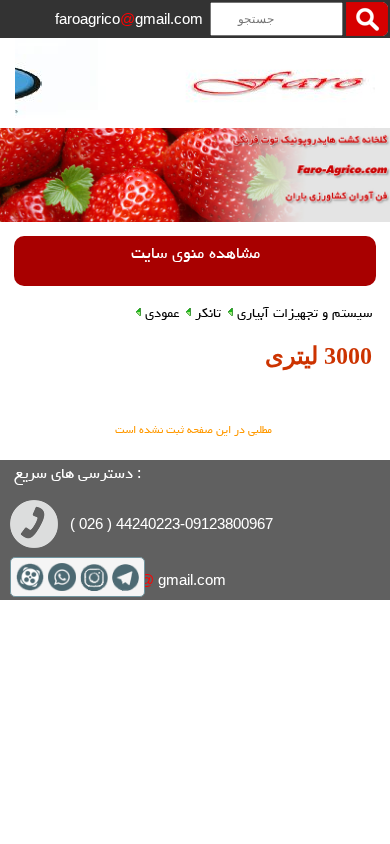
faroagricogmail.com (129, 19)
